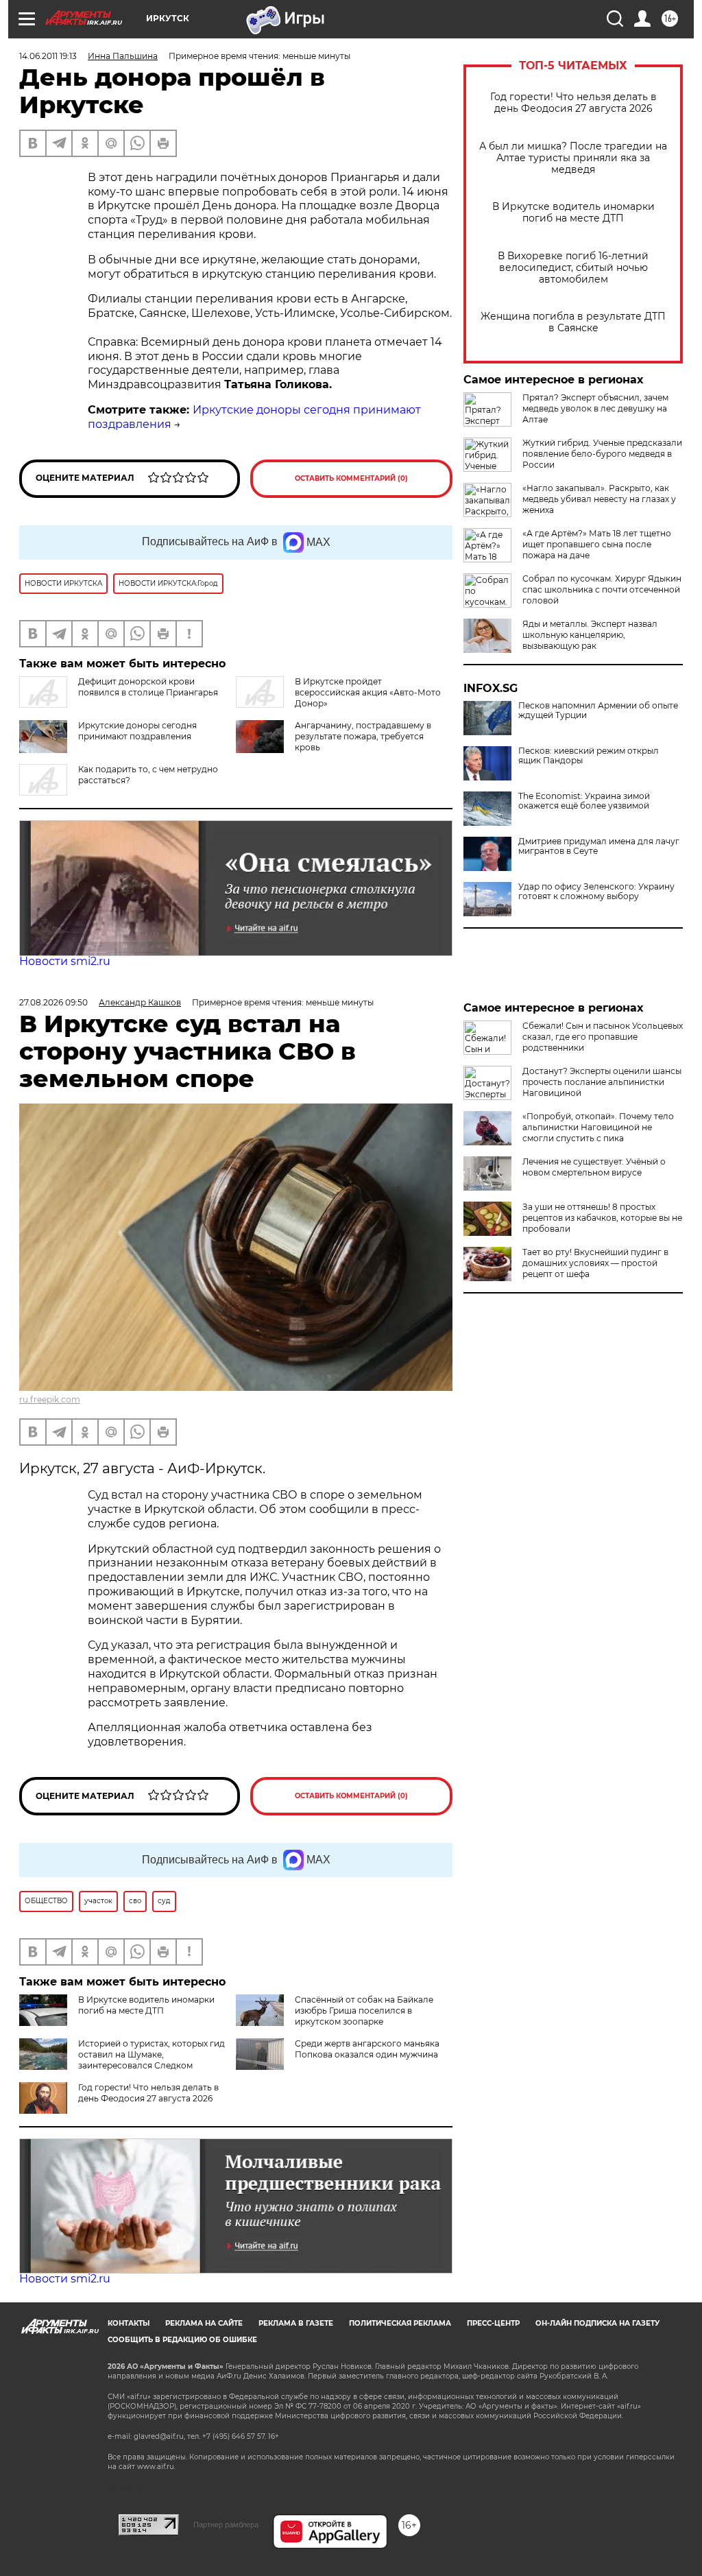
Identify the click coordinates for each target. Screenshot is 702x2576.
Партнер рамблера (226, 2525)
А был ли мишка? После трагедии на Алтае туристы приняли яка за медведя (573, 158)
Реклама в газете (296, 2323)
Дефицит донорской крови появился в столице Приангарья (148, 687)
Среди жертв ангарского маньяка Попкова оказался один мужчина (367, 2049)
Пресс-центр (493, 2323)
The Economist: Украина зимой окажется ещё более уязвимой (584, 801)
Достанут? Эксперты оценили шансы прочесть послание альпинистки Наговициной (602, 1082)
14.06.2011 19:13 (48, 56)
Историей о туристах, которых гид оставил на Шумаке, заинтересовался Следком (152, 2054)
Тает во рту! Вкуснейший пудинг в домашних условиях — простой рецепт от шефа (595, 1263)
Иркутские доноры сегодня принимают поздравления (137, 731)
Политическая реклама (400, 2323)
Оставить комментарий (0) (351, 478)
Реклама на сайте (204, 2323)
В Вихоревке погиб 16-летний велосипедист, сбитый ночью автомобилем (573, 268)
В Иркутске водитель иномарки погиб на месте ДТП (573, 213)
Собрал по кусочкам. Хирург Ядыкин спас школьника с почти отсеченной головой (602, 589)
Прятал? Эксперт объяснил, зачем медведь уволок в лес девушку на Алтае (595, 408)
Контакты (129, 2323)
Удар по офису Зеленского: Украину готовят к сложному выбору (596, 892)
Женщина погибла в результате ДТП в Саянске (573, 322)
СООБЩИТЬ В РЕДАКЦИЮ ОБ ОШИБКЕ (182, 2340)
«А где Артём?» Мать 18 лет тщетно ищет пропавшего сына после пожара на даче (597, 544)
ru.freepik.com (50, 1399)
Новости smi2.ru (65, 961)
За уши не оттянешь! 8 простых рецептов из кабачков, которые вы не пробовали (602, 1218)
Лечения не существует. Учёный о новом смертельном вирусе (594, 1167)
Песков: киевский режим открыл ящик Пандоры (589, 756)
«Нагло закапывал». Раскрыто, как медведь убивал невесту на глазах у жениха (599, 499)
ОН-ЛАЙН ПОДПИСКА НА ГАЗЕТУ (597, 2323)
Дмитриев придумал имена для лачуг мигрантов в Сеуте (599, 846)
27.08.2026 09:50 (53, 1002)
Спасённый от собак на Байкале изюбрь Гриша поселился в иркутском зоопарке (364, 2011)
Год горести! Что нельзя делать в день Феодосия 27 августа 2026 (573, 103)
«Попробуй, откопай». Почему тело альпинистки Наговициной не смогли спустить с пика (598, 1127)
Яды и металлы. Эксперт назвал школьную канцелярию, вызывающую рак (590, 635)
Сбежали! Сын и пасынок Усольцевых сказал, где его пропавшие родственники (603, 1037)
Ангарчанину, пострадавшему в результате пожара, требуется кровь (363, 736)
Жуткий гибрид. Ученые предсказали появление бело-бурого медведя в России (602, 454)
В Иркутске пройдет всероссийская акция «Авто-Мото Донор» (368, 692)
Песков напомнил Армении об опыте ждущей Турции (598, 711)
